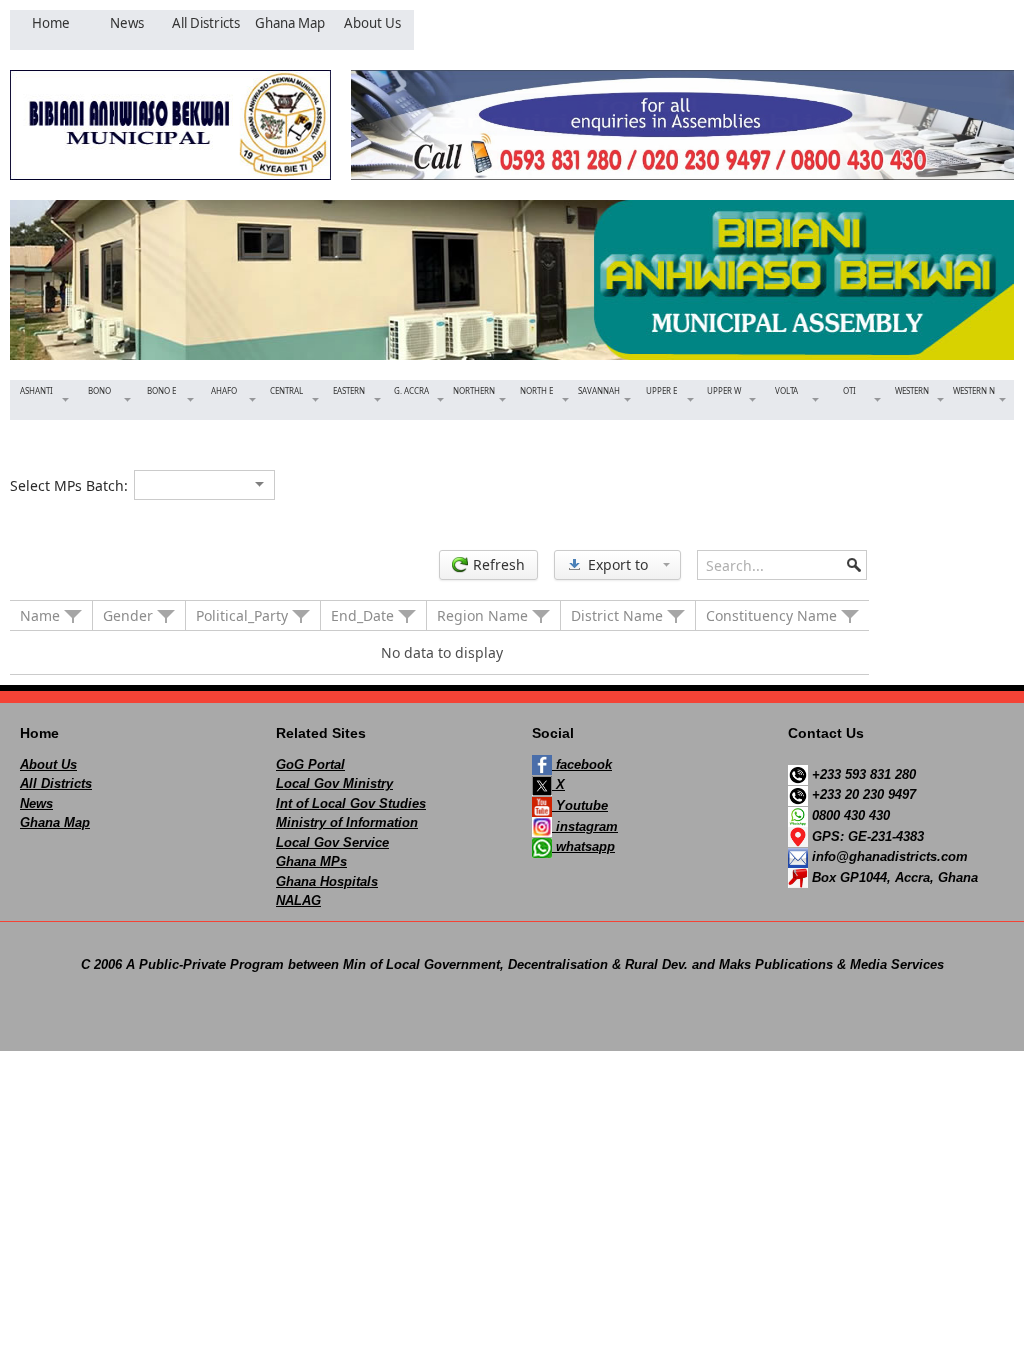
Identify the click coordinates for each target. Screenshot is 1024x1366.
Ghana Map (55, 822)
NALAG (298, 900)
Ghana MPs (311, 861)
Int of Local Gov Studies (351, 803)
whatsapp (583, 846)
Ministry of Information (347, 822)
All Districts (56, 783)
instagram (585, 826)
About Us (48, 764)
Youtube (580, 805)
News (36, 803)
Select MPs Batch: (69, 485)
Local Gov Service (332, 842)
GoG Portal (310, 764)
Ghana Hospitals (327, 881)
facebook (582, 764)
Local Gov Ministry (334, 783)
